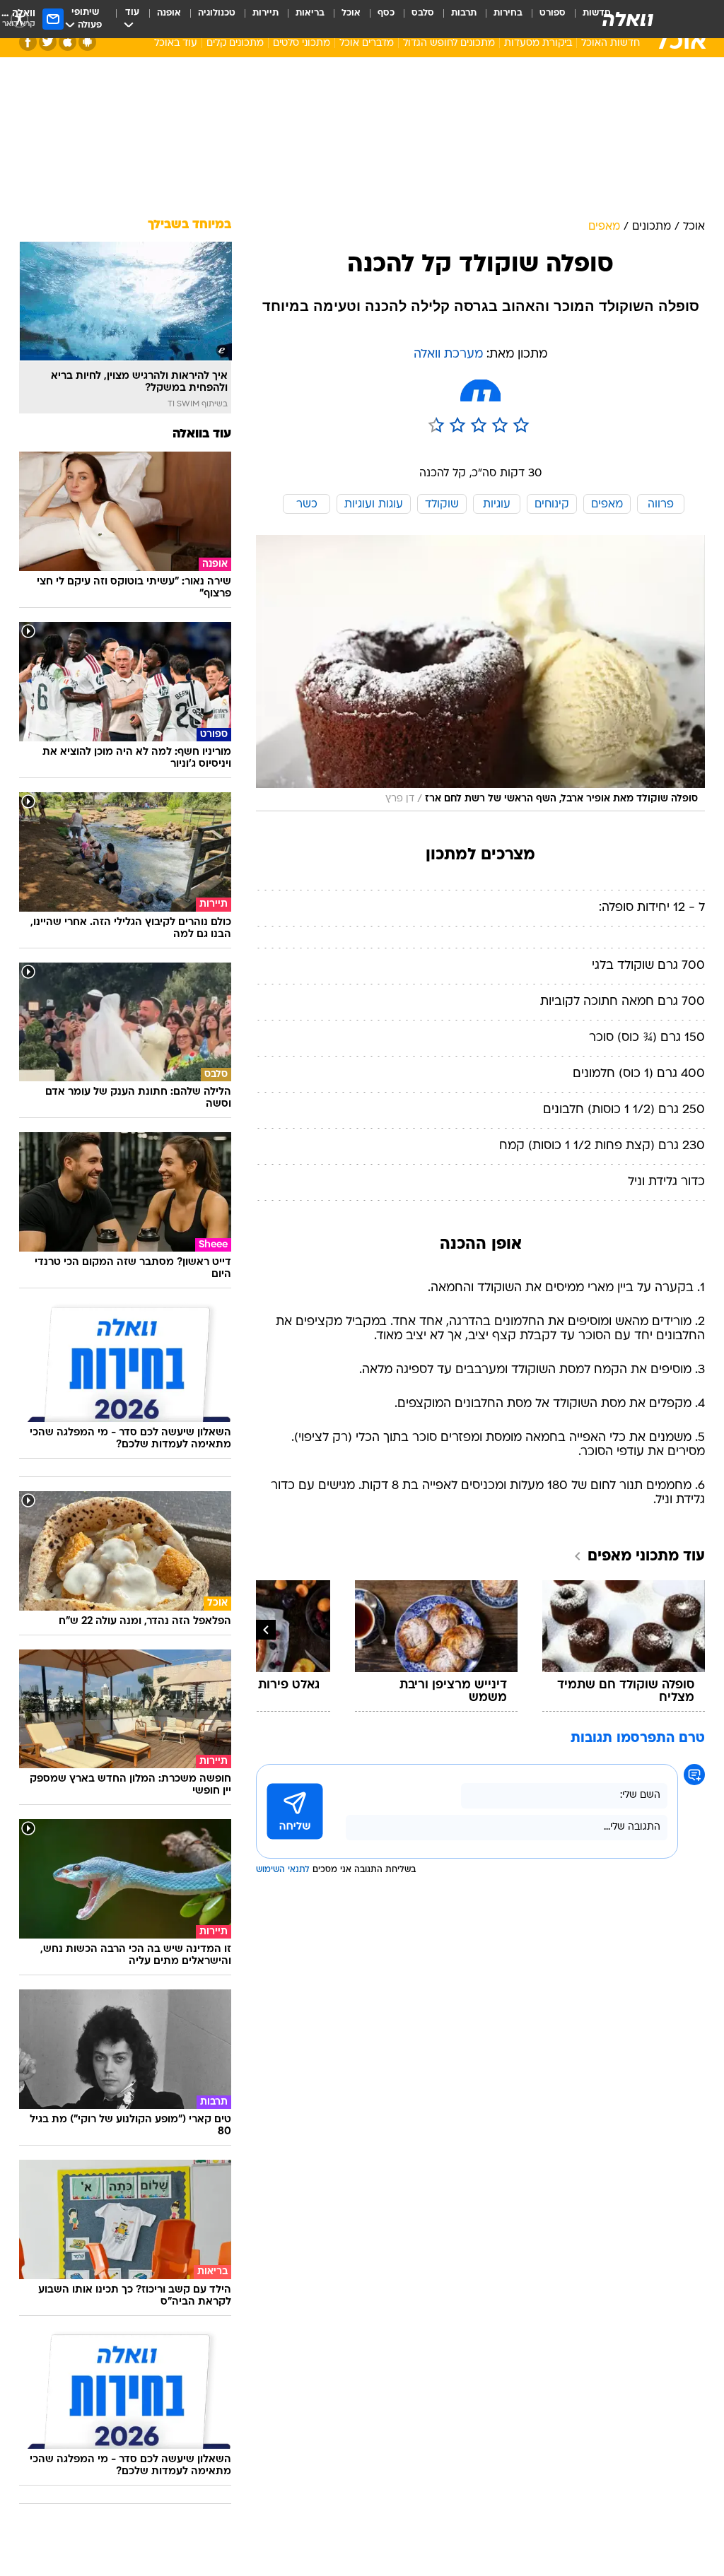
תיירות (265, 13)
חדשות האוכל (611, 43)
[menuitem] (544, 19)
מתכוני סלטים (302, 43)
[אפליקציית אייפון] (68, 42)
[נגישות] (19, 19)
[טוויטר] (48, 42)
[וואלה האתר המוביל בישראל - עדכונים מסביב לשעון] (628, 19)
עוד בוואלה (202, 434)
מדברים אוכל (367, 43)
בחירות (508, 13)
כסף (386, 13)
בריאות (310, 13)
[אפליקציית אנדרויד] (87, 42)
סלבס (423, 13)
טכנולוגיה (217, 13)
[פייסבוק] (28, 42)
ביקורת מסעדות (538, 43)
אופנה (169, 13)
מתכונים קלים (235, 43)
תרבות (464, 13)
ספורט (553, 13)
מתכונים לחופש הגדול (449, 43)
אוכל (351, 13)
